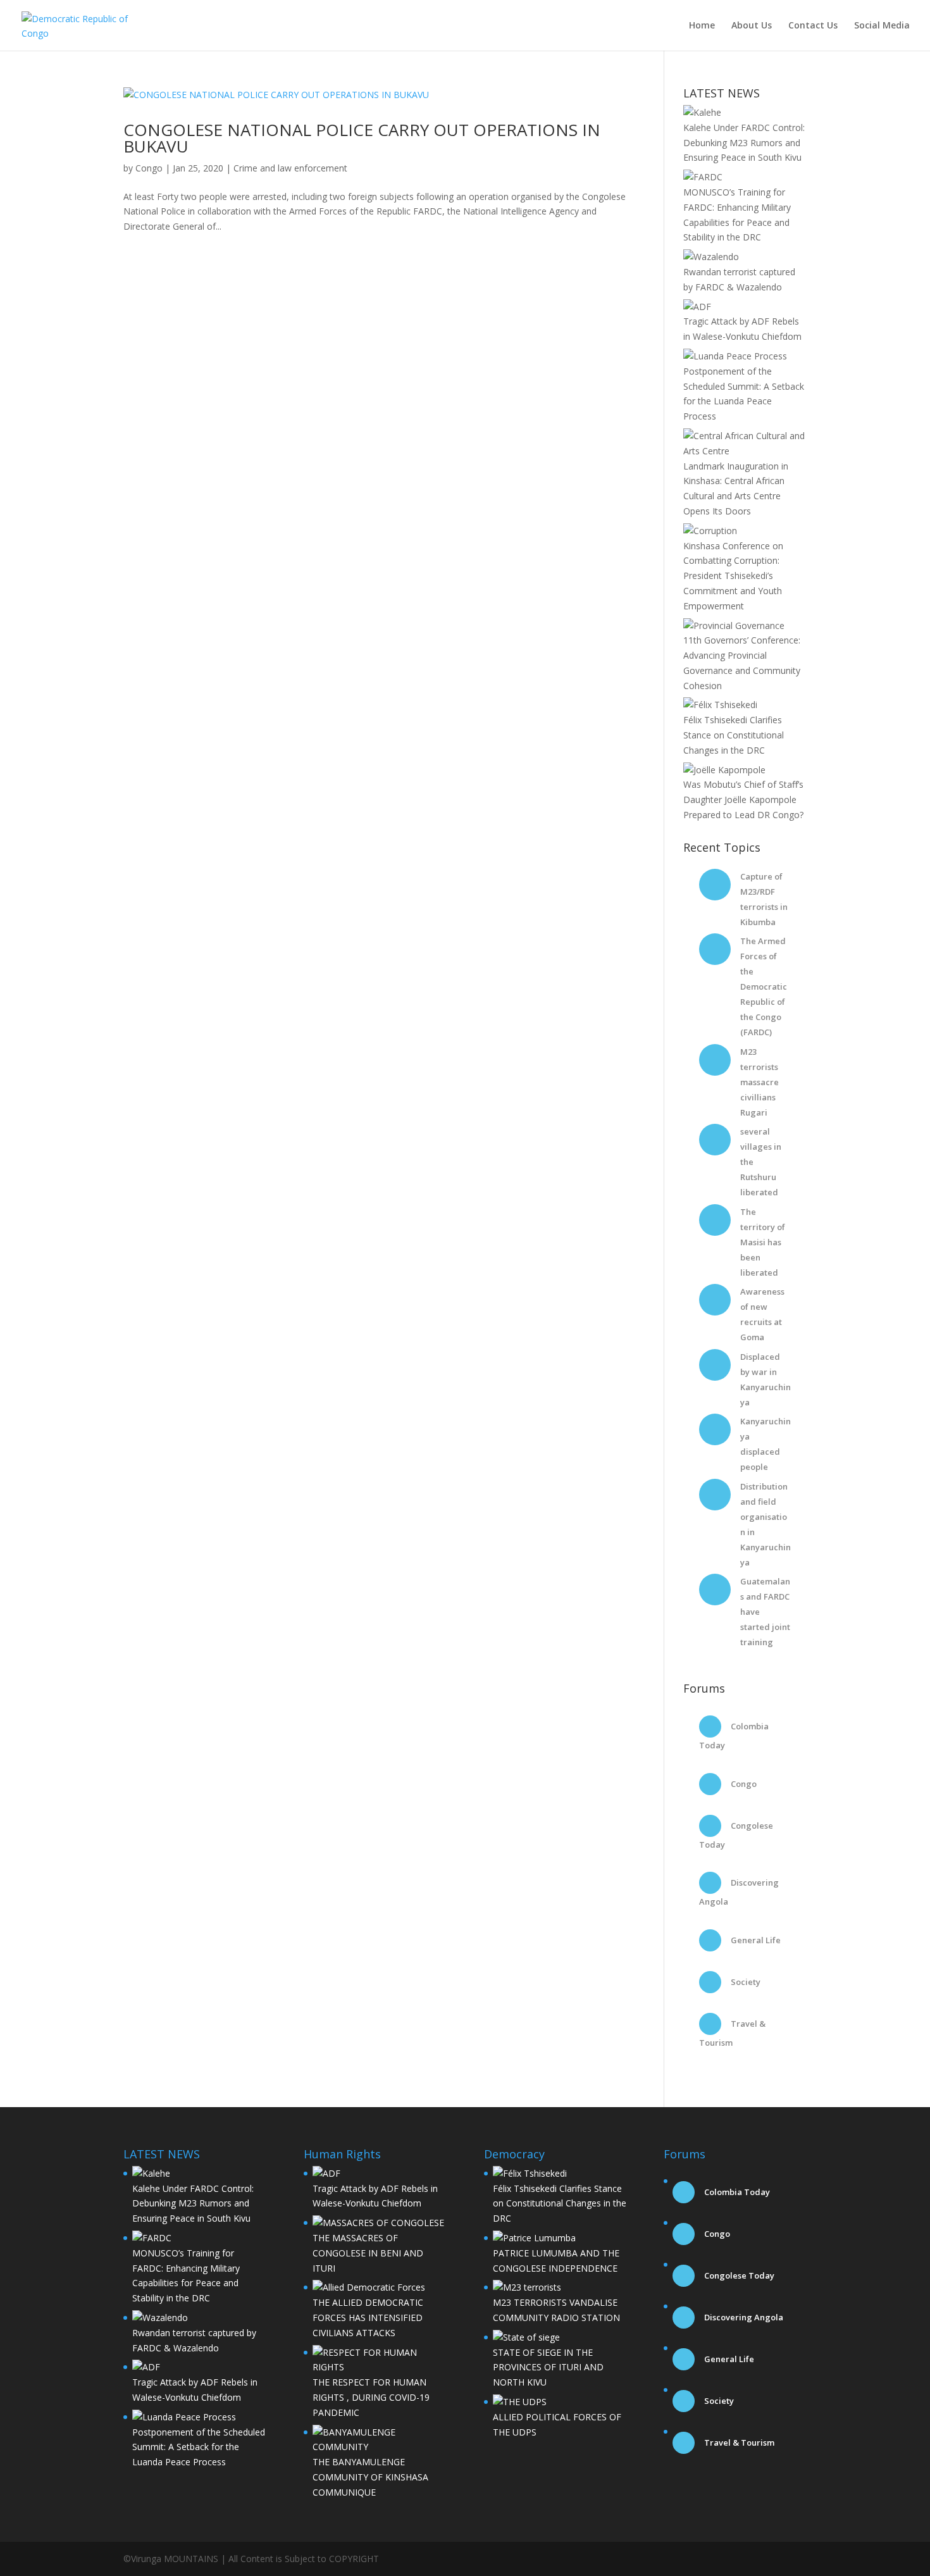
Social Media (882, 26)
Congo (149, 168)
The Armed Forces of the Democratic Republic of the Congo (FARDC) (764, 986)
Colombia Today (736, 2192)
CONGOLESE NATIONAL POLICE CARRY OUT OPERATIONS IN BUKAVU (362, 138)
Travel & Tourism (738, 2442)
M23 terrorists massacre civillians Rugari (759, 1082)
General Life (755, 1940)
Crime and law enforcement (290, 168)
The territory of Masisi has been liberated (763, 1242)
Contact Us (813, 26)
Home (702, 26)
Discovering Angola (743, 2317)
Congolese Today (738, 2275)
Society (745, 1982)
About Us (752, 26)
